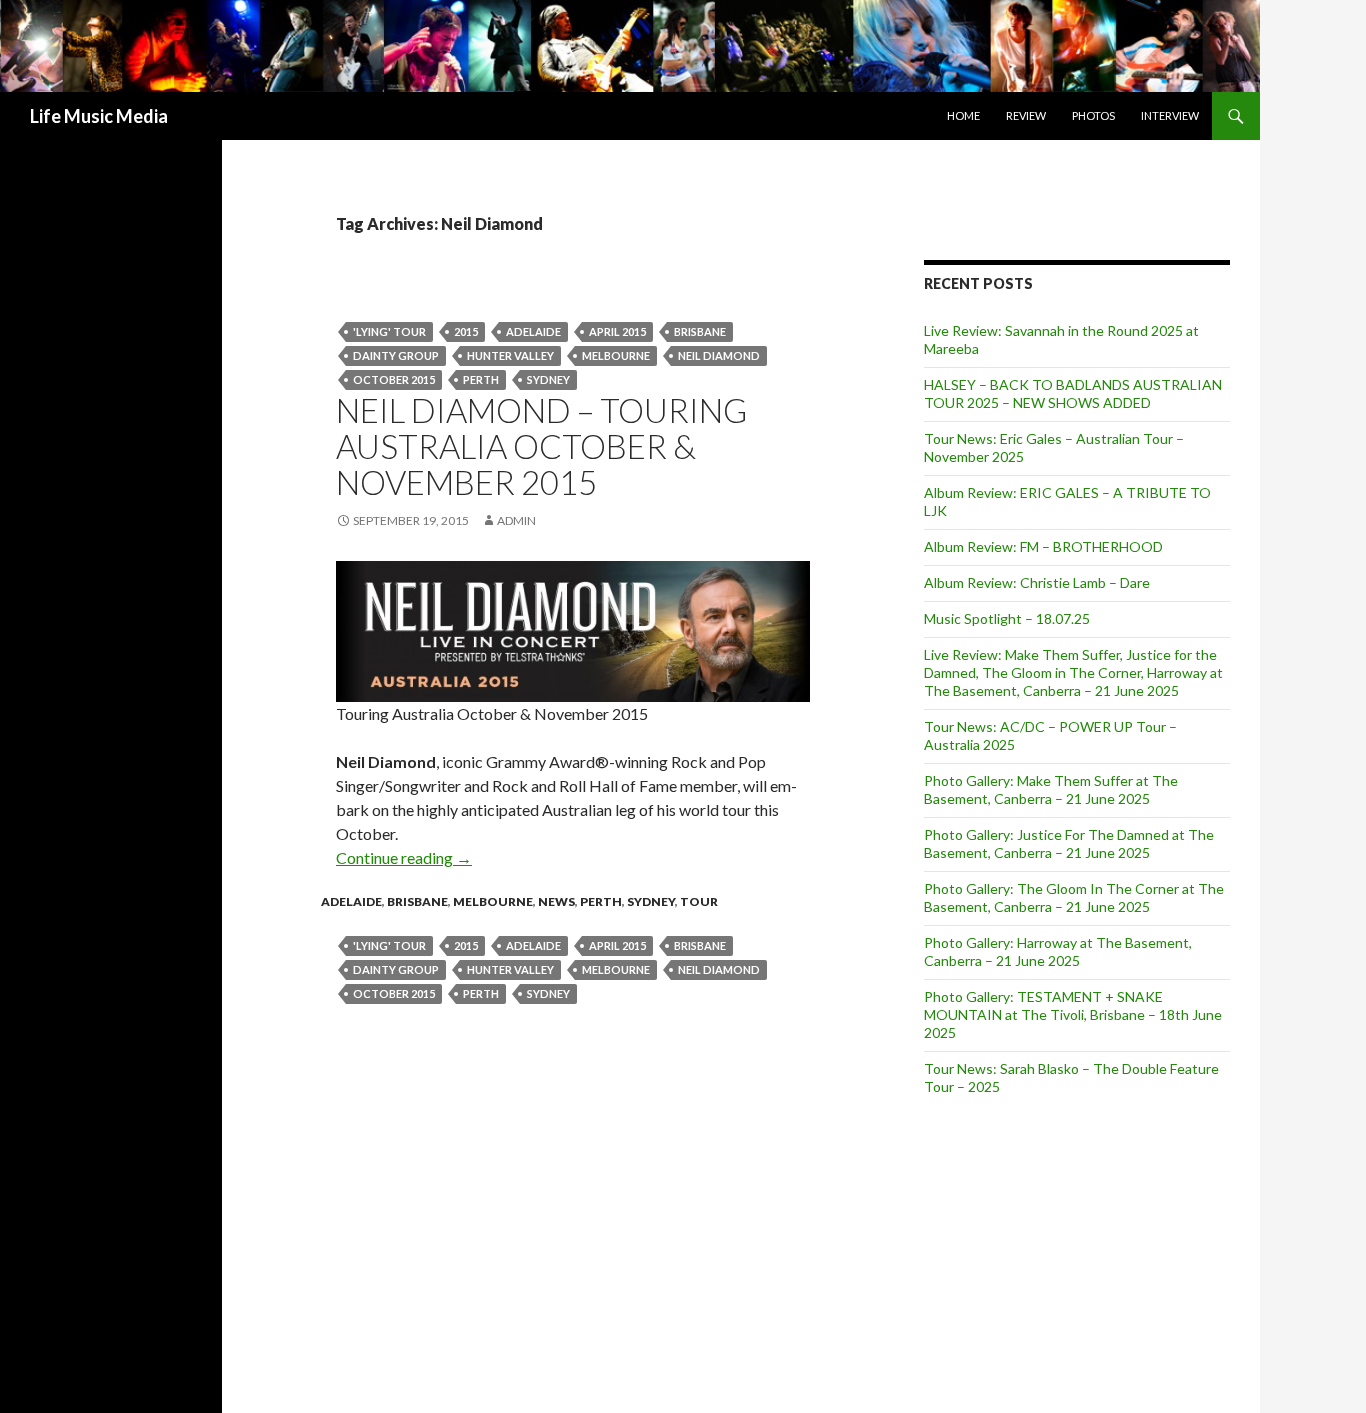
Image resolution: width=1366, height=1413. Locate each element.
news (556, 901)
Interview (1170, 115)
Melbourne (616, 355)
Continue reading (404, 857)
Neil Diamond (719, 355)
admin (516, 520)
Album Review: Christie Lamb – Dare (1037, 582)
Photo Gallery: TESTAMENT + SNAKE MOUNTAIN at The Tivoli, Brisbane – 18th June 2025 (1073, 1014)
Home (963, 115)
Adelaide (533, 331)
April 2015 (617, 331)
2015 (466, 331)
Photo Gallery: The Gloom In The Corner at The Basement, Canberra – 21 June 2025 (1074, 897)
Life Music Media (99, 116)
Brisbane (700, 331)
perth (481, 379)
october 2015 (394, 379)
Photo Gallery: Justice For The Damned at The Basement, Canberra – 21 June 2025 (1069, 843)
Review (1026, 115)
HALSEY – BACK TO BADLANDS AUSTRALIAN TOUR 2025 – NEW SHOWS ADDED (1073, 393)
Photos (1093, 115)
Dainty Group (396, 355)
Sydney (548, 379)
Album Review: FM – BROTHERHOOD (1043, 546)
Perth (601, 901)
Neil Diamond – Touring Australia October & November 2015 (541, 446)
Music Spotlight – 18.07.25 (1007, 618)
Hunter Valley (510, 355)
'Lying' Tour (389, 331)
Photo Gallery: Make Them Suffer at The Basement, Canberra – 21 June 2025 (1051, 789)
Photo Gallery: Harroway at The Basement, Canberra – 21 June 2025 (1058, 951)
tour (699, 901)
